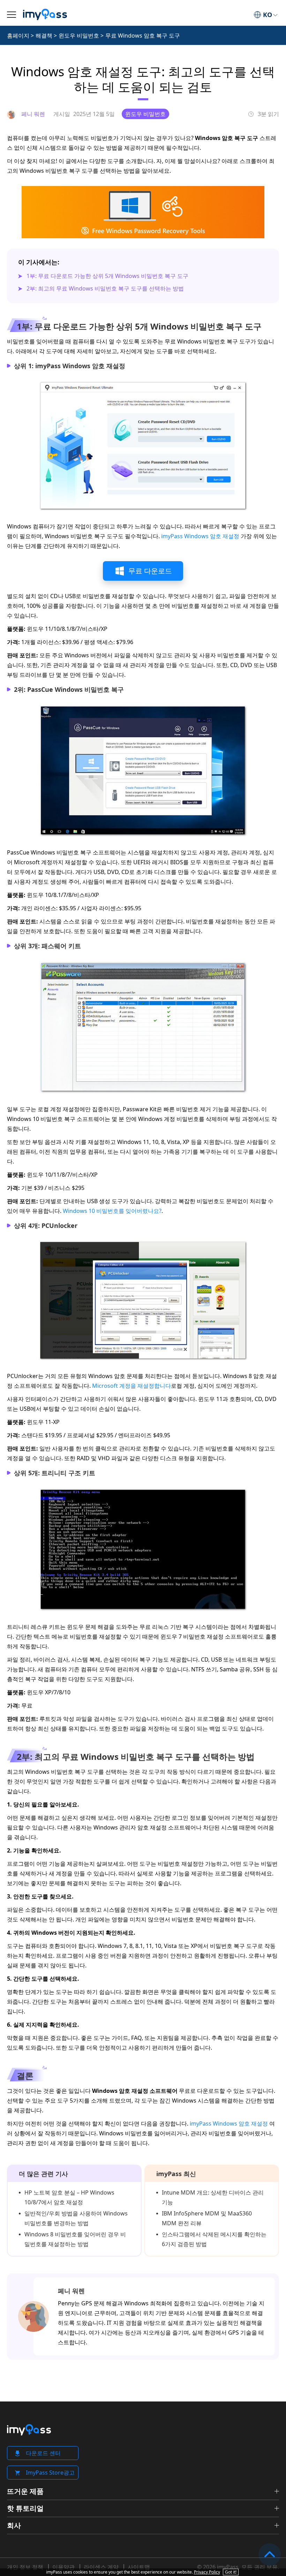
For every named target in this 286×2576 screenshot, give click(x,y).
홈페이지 (18, 36)
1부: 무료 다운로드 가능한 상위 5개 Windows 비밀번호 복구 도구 (107, 276)
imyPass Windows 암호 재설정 (200, 536)
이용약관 (63, 2567)
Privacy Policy (207, 2572)
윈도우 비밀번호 (79, 36)
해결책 (44, 36)
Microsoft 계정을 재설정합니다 (131, 1386)
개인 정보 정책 (25, 2567)
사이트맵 (139, 2567)
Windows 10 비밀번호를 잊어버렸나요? (112, 1211)
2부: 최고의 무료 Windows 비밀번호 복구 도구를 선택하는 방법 (105, 288)
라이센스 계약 (101, 2567)
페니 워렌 (71, 2291)
